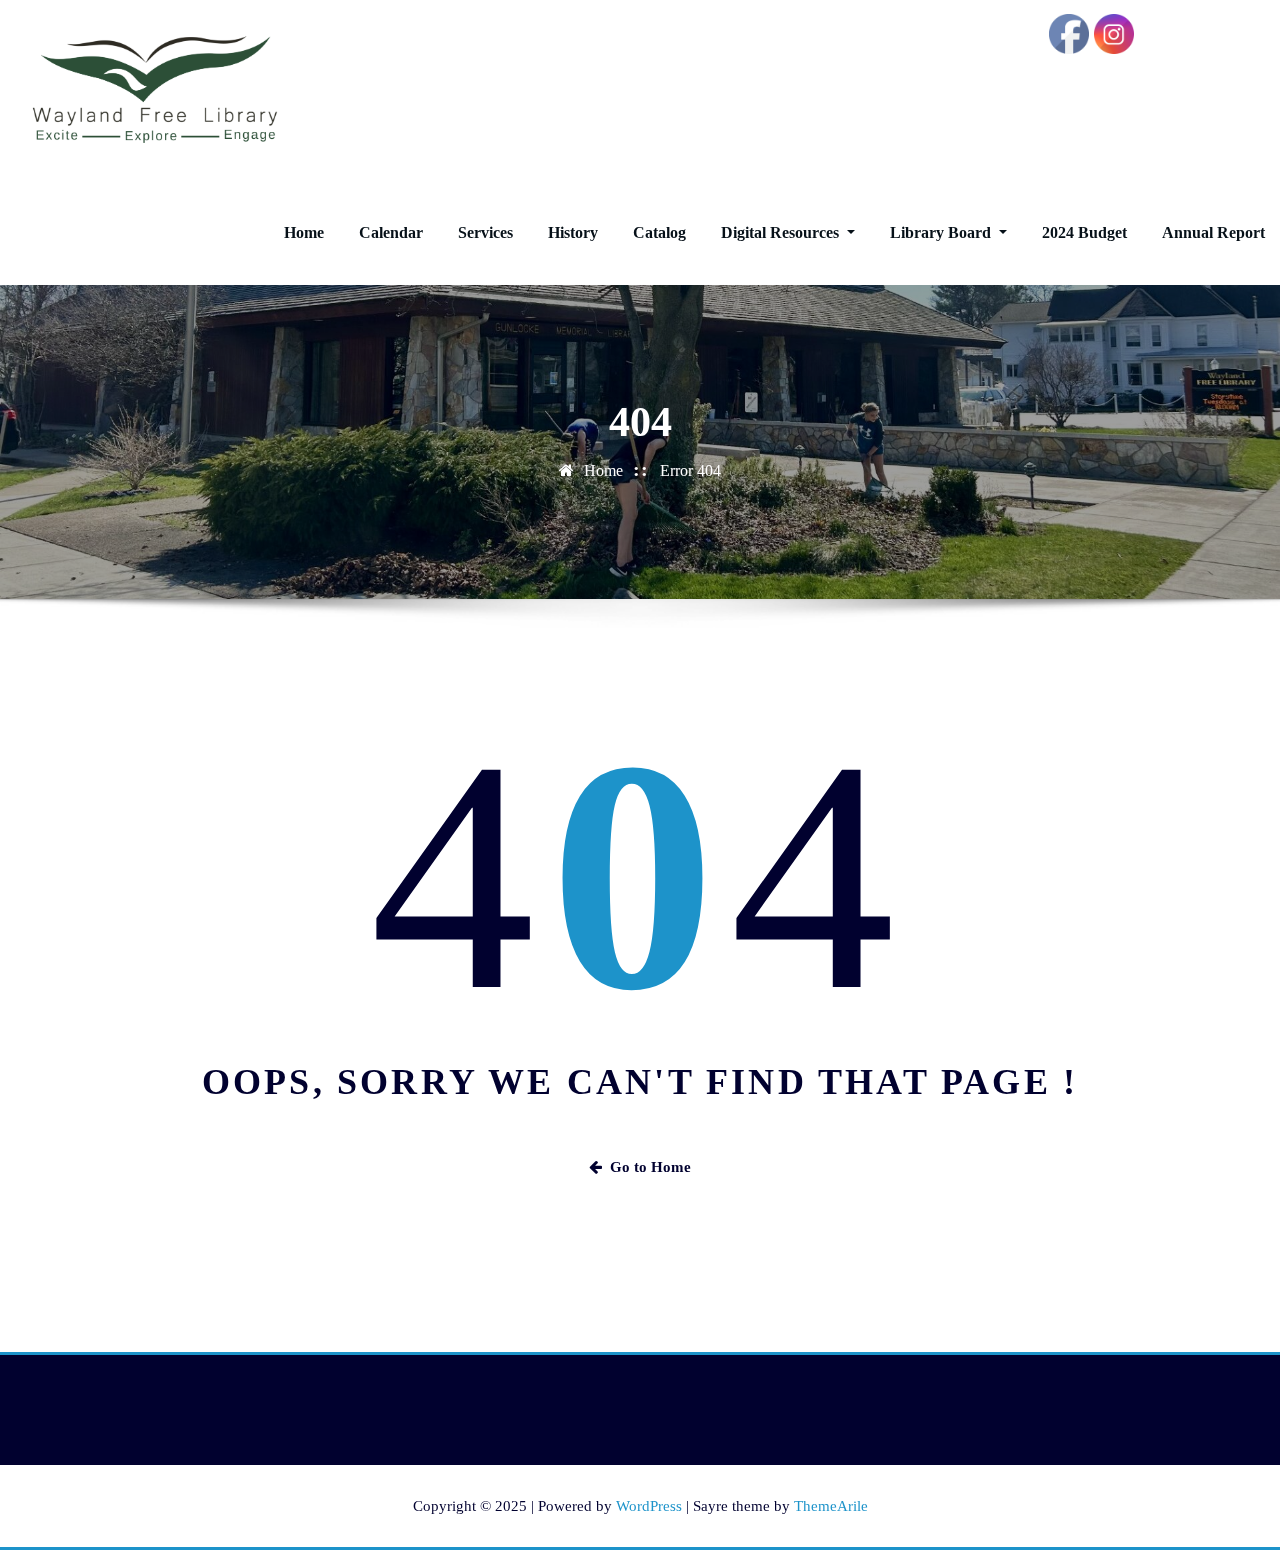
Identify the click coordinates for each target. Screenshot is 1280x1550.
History (573, 232)
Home (304, 232)
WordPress (649, 1506)
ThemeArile (831, 1506)
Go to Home (650, 1167)
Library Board (942, 232)
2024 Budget (1084, 232)
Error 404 (690, 470)
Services (485, 232)
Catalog (659, 232)
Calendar (391, 232)
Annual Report (1213, 232)
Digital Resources (782, 232)
